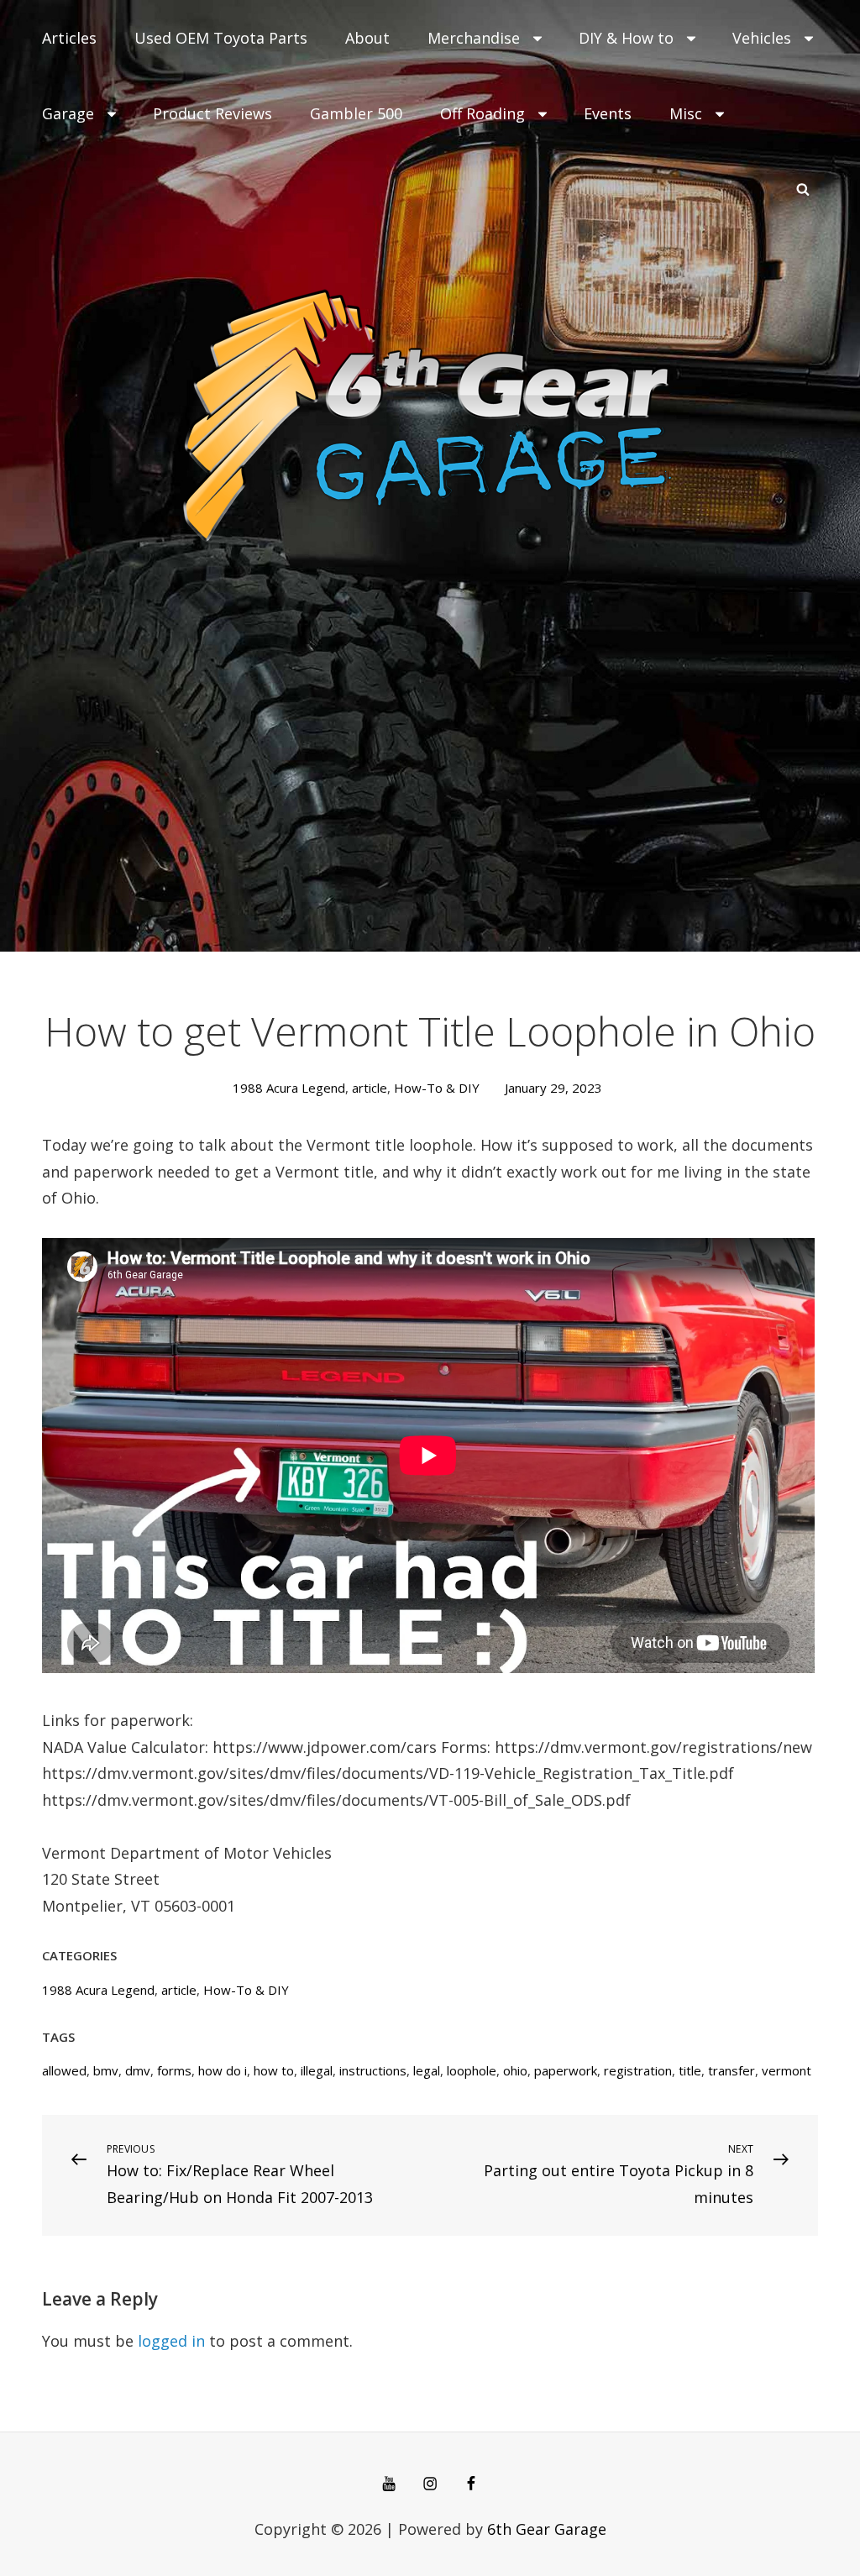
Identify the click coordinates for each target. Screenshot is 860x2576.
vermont (787, 2070)
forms (174, 2070)
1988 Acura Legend (289, 1088)
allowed (64, 2070)
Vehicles (762, 38)
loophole (472, 2070)
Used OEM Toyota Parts (221, 38)
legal (427, 2070)
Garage (68, 113)
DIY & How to (626, 38)
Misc (686, 113)
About (367, 38)
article (370, 1088)
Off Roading (482, 113)
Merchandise (474, 38)
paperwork (566, 2070)
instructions (373, 2070)
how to (274, 2070)
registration (638, 2070)
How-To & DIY (437, 1088)
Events (608, 113)
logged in (171, 2341)
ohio (515, 2070)
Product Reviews (212, 113)
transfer (732, 2070)
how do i (223, 2070)
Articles (69, 38)
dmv (138, 2070)
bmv (106, 2070)
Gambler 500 (356, 113)
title (690, 2070)
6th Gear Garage (547, 2529)
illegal (317, 2070)
